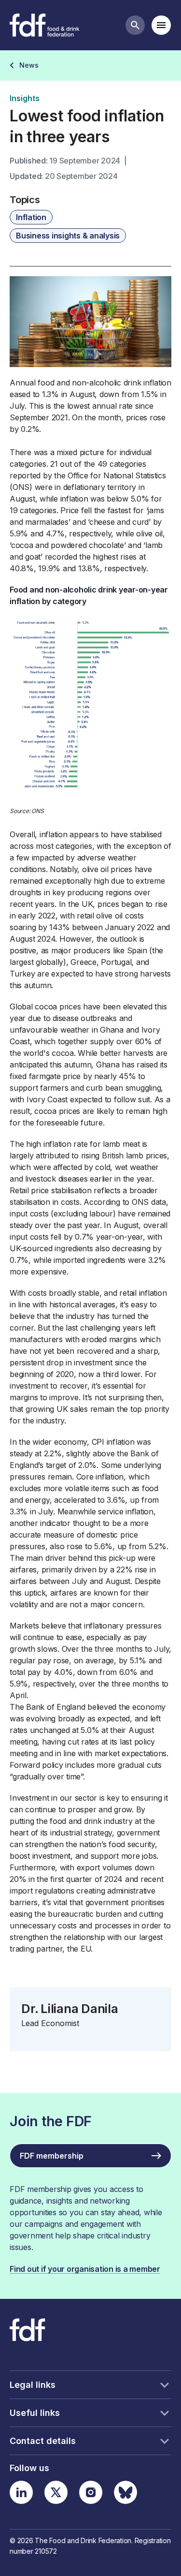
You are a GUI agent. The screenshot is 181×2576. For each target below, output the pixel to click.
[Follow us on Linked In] (21, 2492)
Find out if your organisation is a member (85, 2269)
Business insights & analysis (68, 236)
